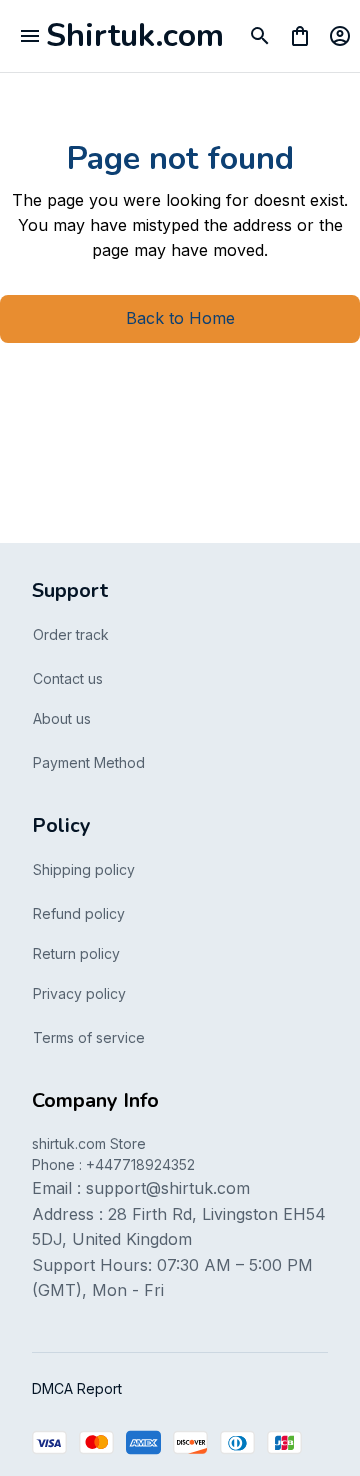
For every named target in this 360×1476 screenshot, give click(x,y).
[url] (168, 1189)
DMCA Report (77, 1388)
